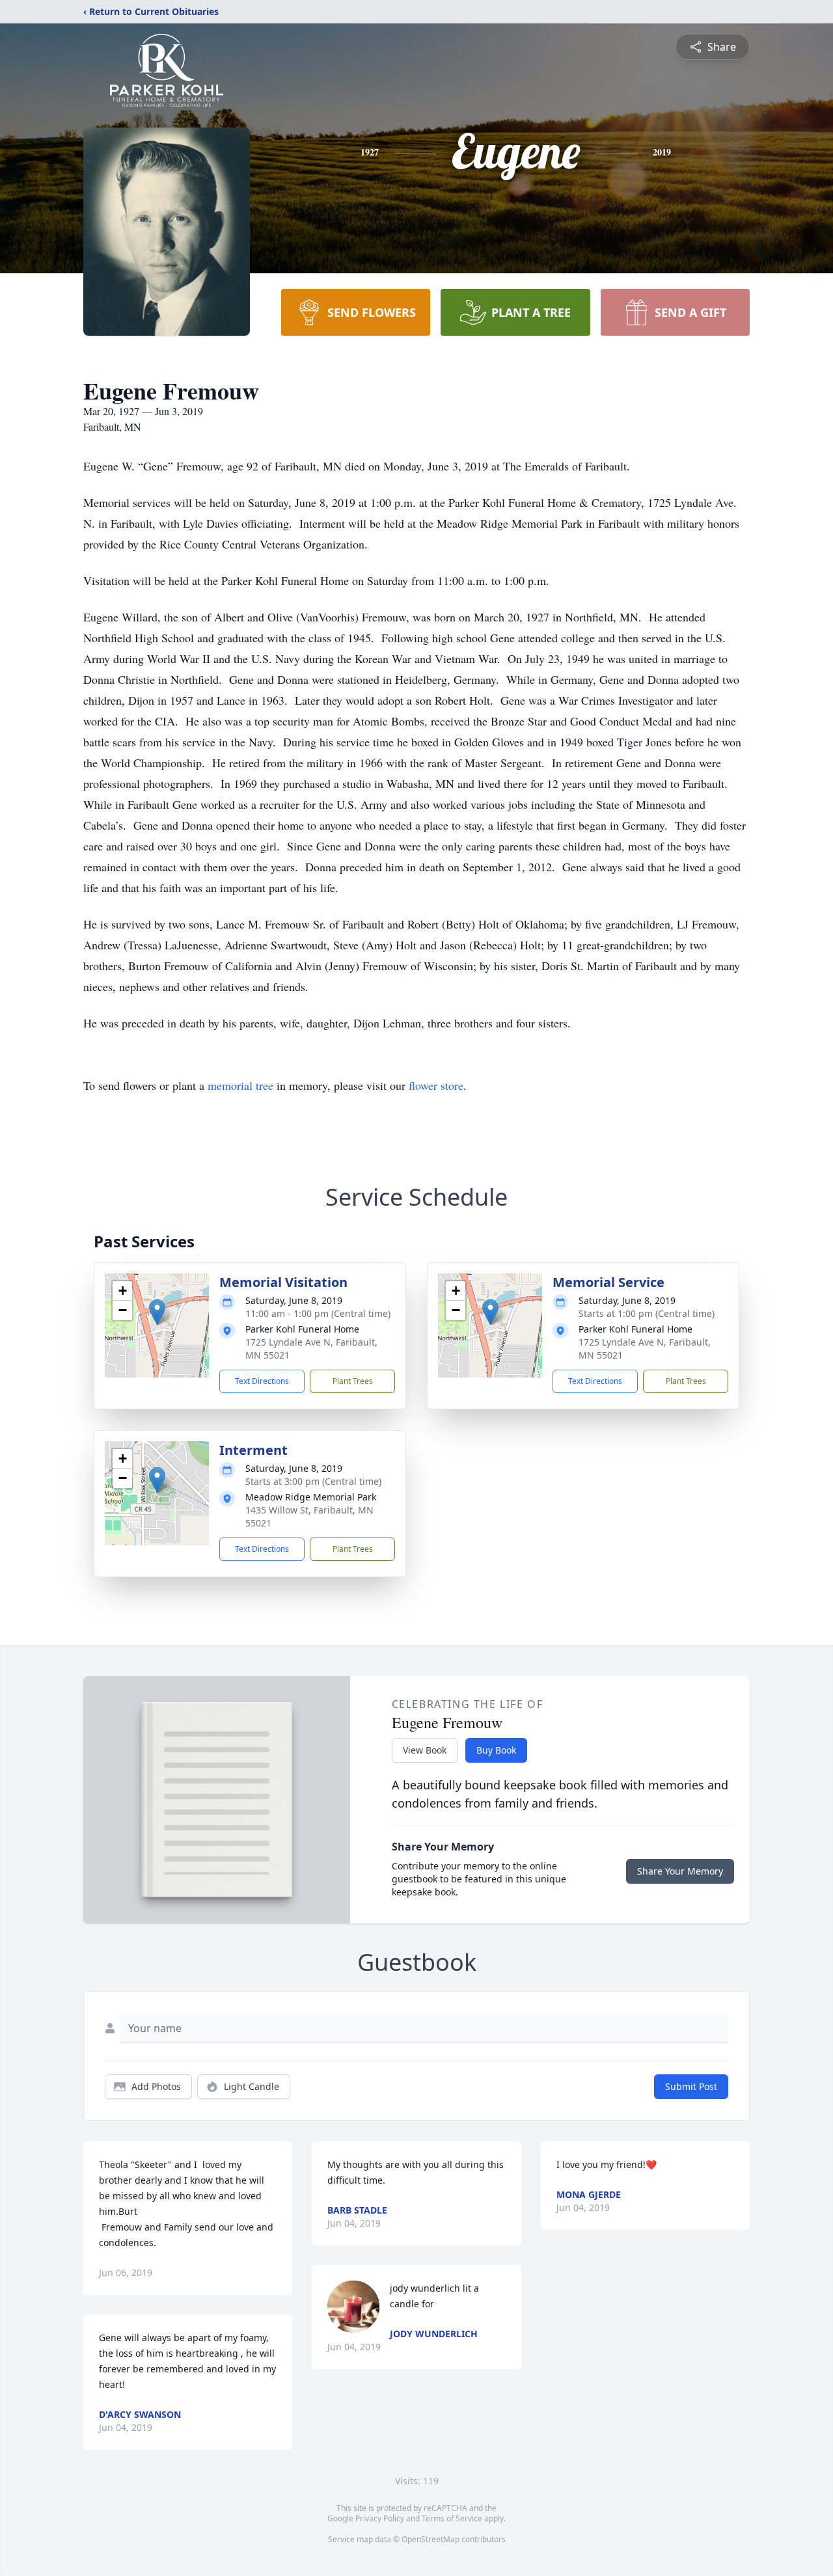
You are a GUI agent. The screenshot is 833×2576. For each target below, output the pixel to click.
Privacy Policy (380, 2518)
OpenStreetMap (430, 2539)
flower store (436, 1085)
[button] (157, 1312)
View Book (425, 1750)
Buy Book (496, 1750)
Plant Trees (353, 1381)
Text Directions (262, 1381)
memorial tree (240, 1085)
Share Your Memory (680, 1871)
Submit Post (691, 2086)
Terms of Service (452, 2518)
